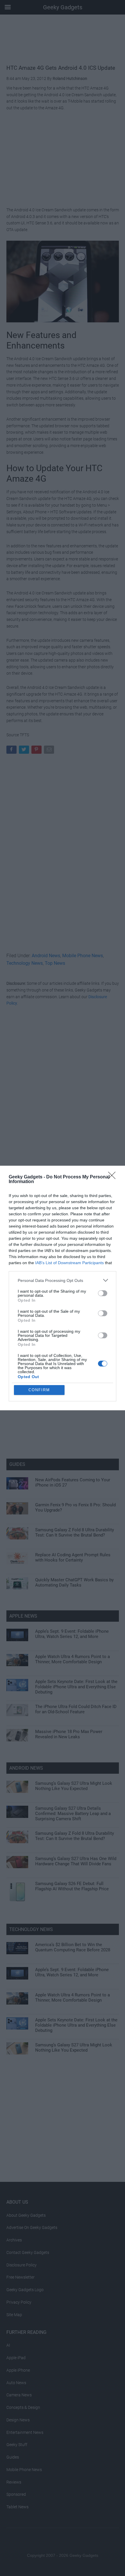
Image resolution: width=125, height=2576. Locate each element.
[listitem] (63, 1280)
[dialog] (63, 1288)
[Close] (114, 1177)
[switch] (103, 1293)
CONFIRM (39, 1390)
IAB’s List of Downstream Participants (69, 1263)
